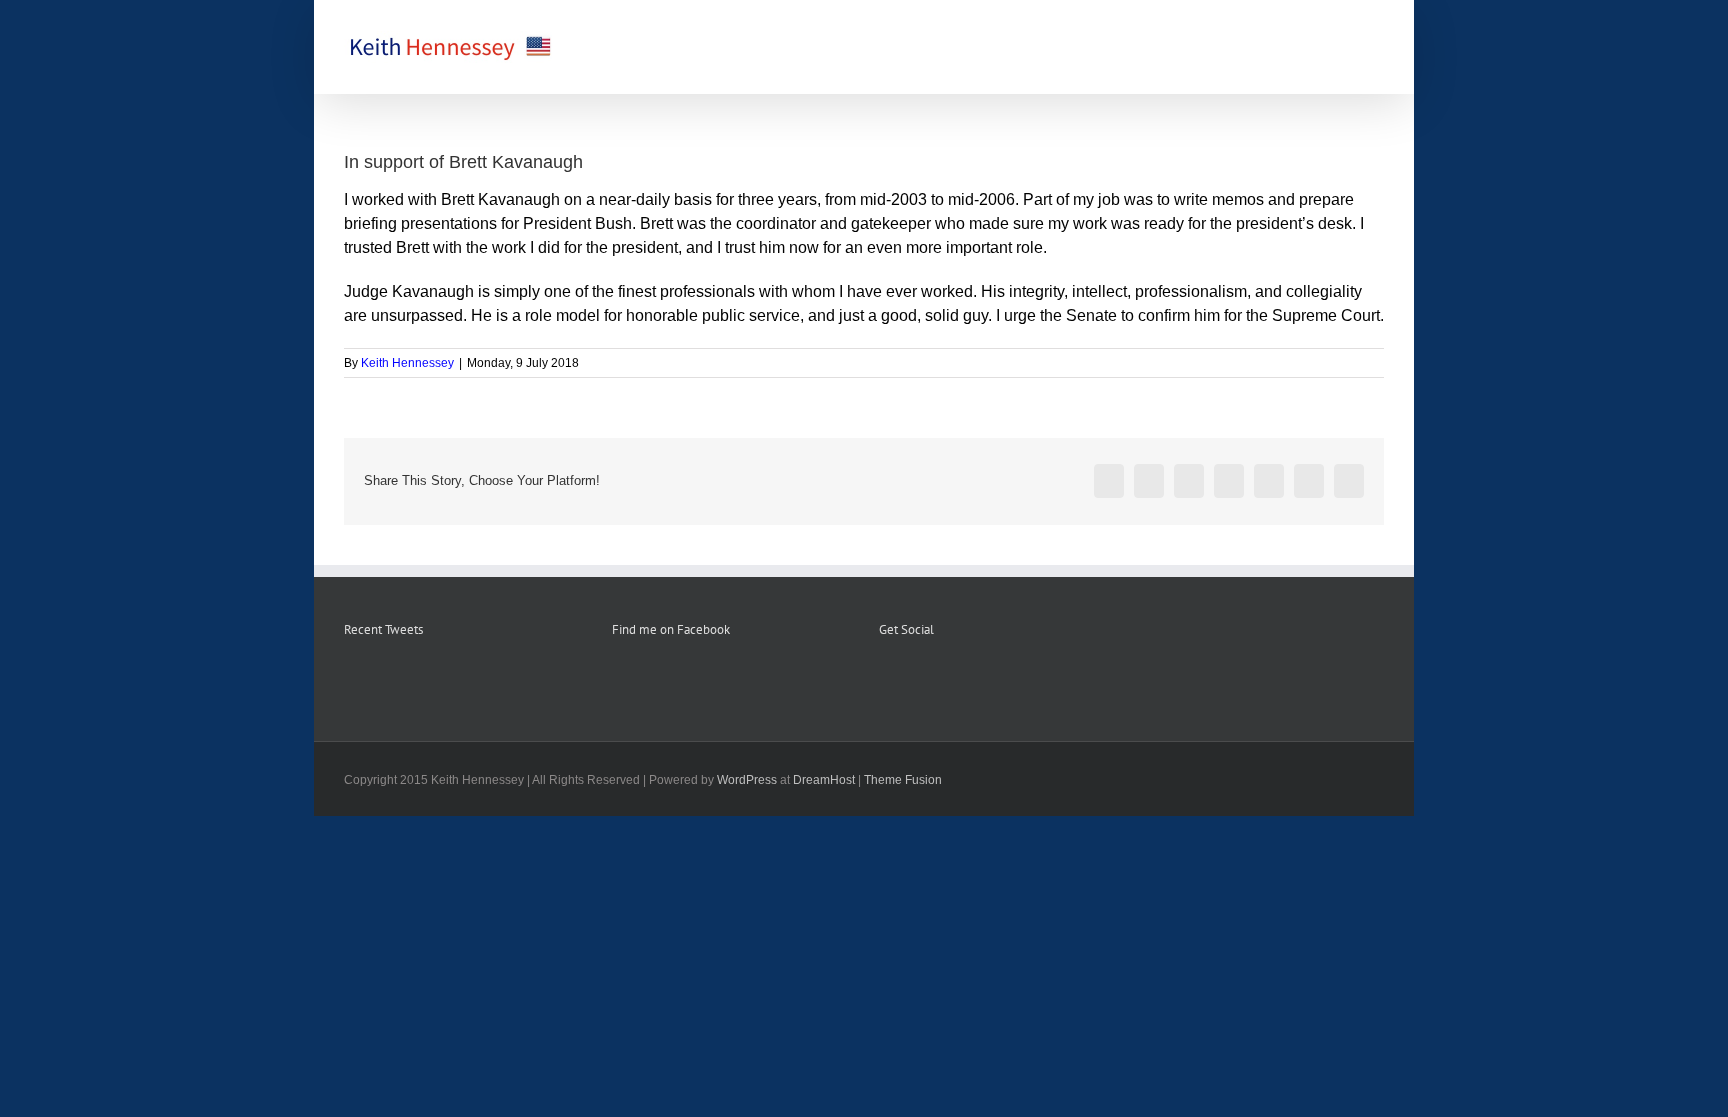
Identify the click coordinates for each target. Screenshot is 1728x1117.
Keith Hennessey (407, 363)
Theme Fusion (903, 780)
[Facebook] (885, 679)
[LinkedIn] (966, 679)
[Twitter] (939, 679)
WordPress (747, 780)
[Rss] (912, 679)
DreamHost (824, 780)
